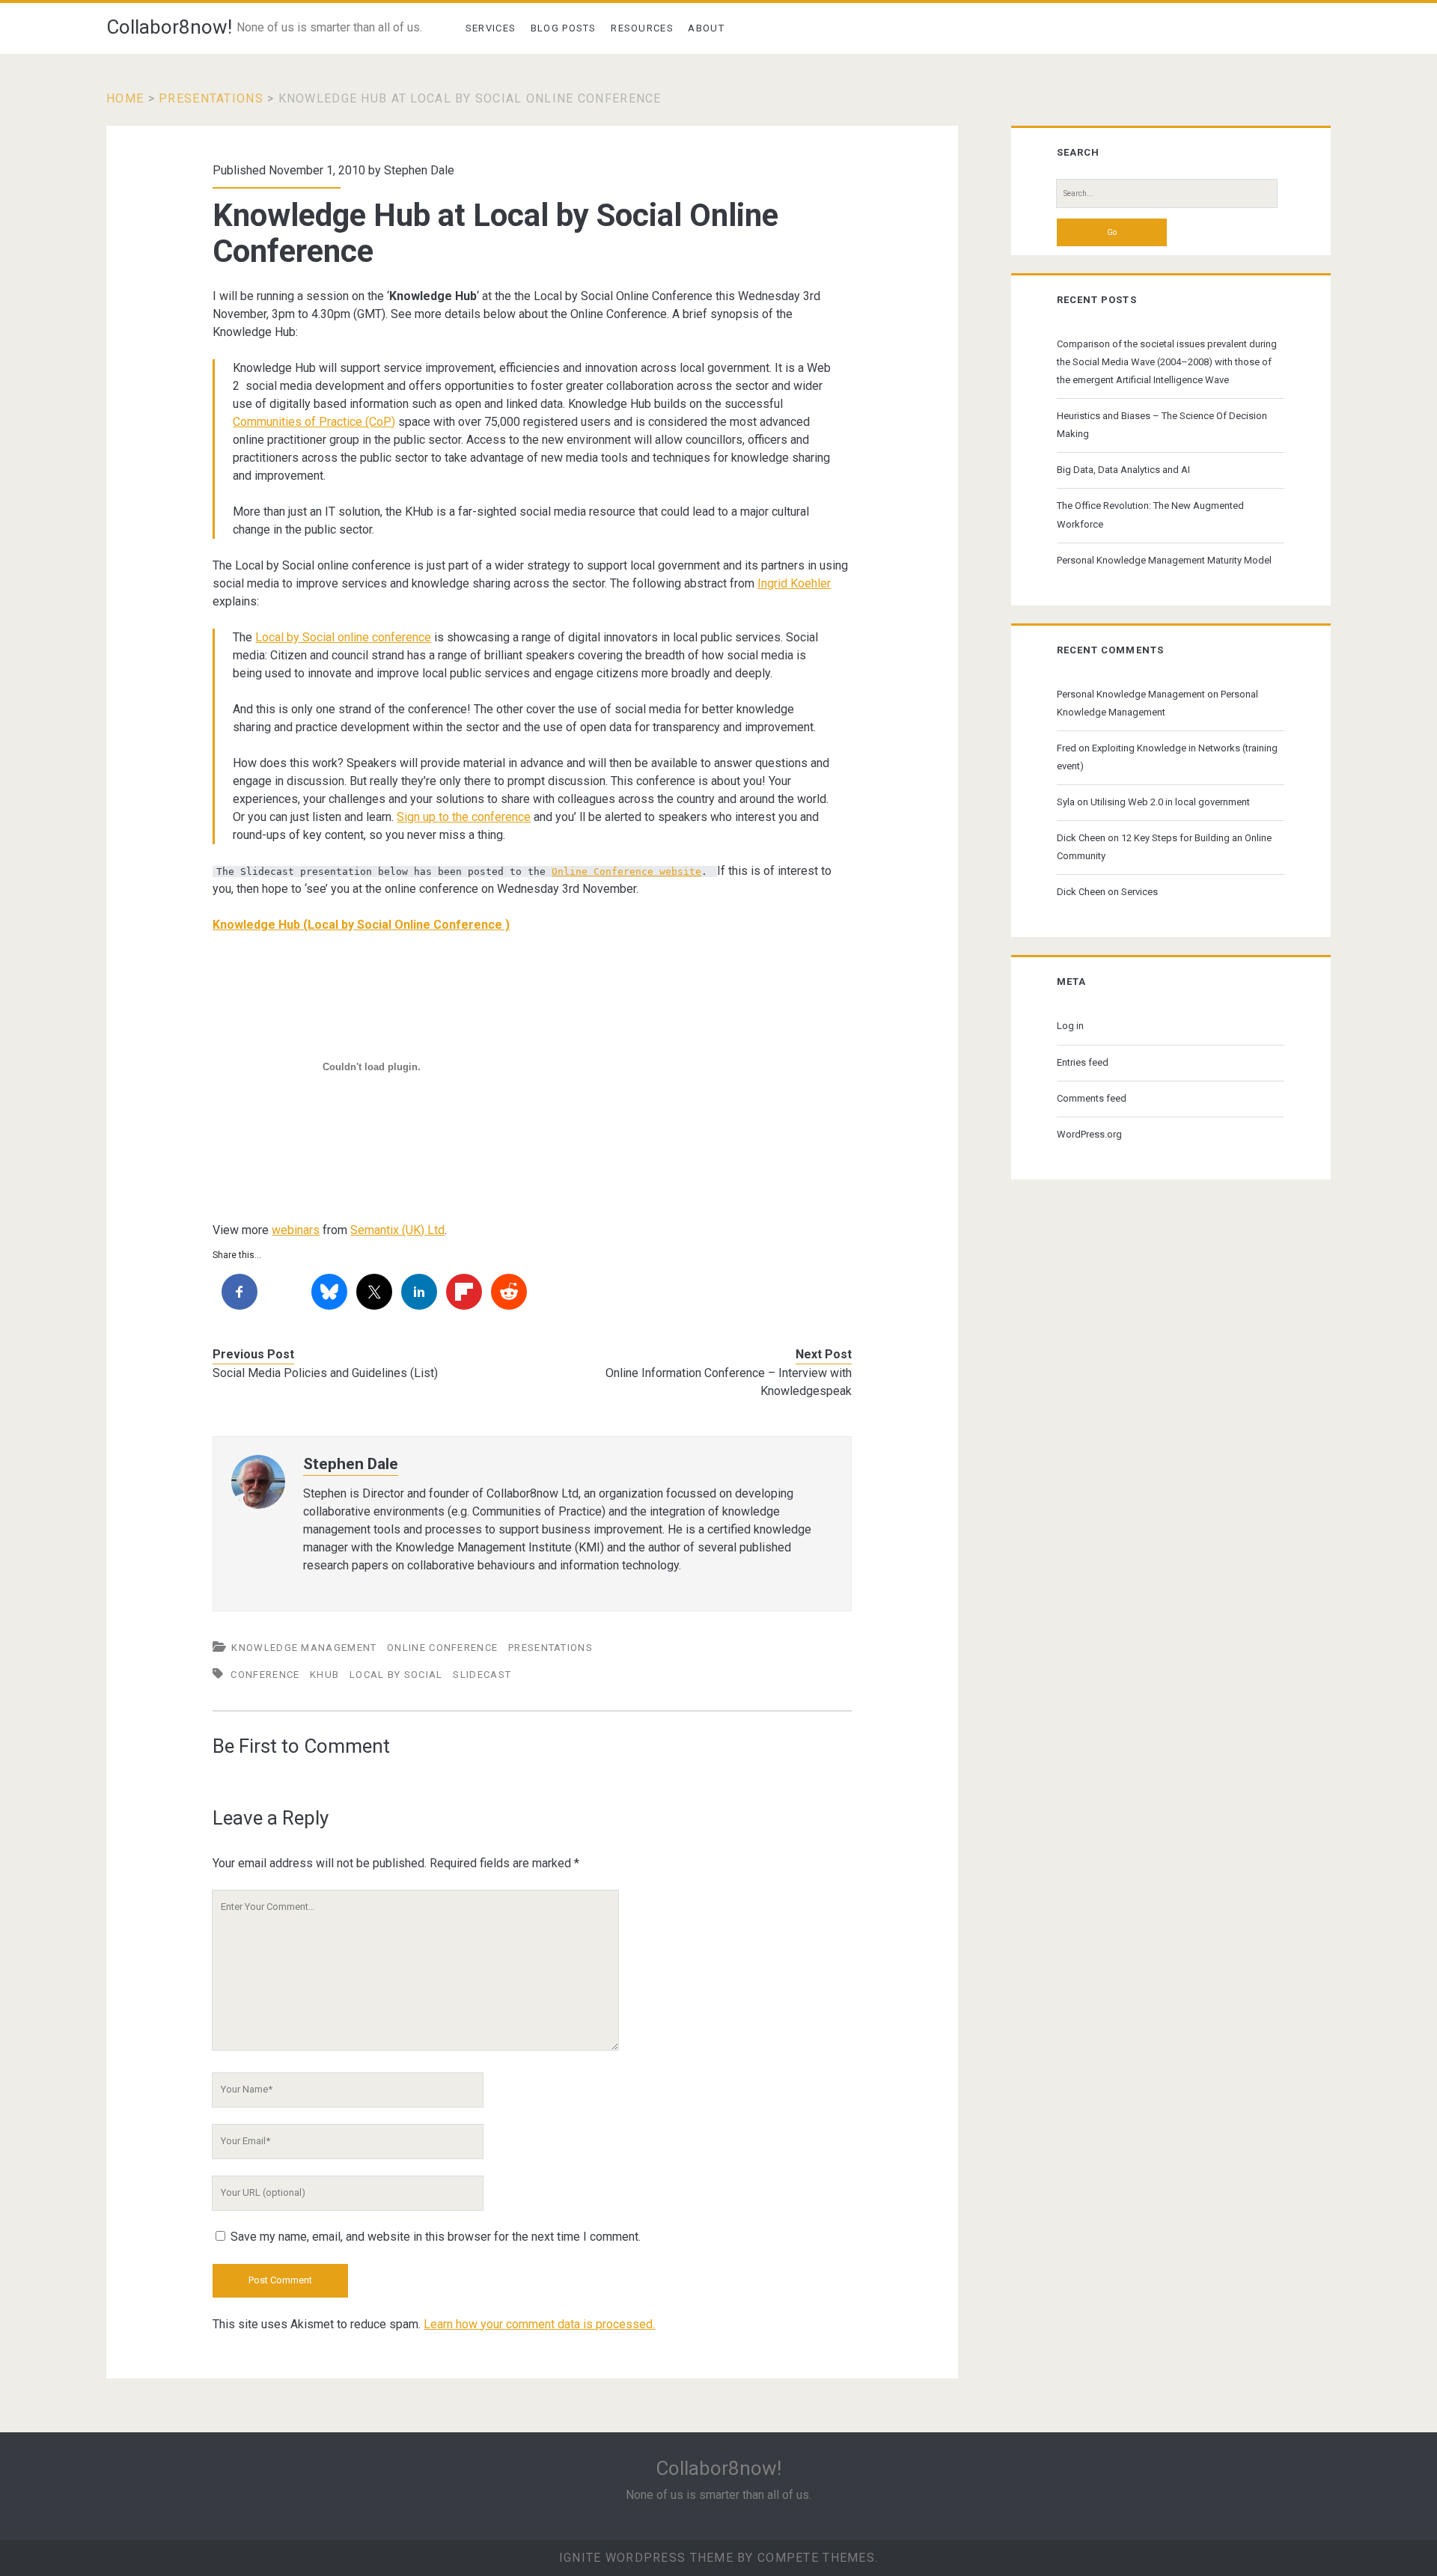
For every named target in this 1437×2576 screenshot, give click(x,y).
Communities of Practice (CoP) (314, 422)
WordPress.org (1089, 1134)
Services (491, 28)
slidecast (482, 1675)
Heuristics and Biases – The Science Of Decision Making (1162, 425)
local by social (396, 1675)
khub (324, 1675)
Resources (642, 28)
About (706, 28)
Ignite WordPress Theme (646, 2558)
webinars (296, 1230)
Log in (1070, 1026)
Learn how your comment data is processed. (539, 2324)
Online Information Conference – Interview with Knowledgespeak (729, 1382)
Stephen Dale (419, 170)
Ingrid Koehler (794, 583)
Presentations (211, 98)
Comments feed (1092, 1098)
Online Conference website (626, 872)
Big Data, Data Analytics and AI (1123, 470)
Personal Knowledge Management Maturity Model (1164, 560)
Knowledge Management (304, 1648)
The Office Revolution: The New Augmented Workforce (1150, 515)
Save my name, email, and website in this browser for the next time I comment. (436, 2237)
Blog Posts (564, 28)
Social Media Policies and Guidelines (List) (325, 1373)
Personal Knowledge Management (1131, 694)
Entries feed (1083, 1062)
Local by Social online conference (343, 637)
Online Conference (442, 1648)
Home (125, 98)
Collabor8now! (169, 27)
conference (265, 1675)
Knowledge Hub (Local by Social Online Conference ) (361, 925)
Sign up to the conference (464, 817)
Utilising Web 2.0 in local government (1170, 802)
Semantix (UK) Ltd (397, 1230)
